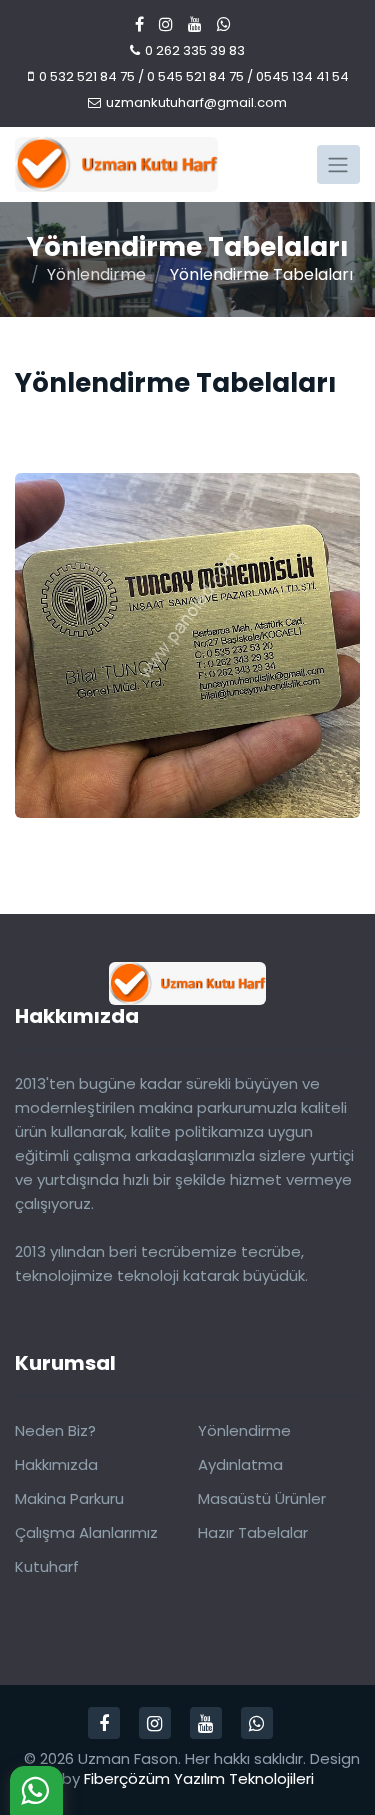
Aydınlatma (240, 1464)
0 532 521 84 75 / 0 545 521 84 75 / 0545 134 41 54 (194, 76)
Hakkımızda (56, 1464)
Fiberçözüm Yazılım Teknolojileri (199, 1778)
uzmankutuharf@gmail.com (196, 102)
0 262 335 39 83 (195, 50)
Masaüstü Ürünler (262, 1498)
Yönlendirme (96, 274)
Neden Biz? (55, 1430)
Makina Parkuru (69, 1498)
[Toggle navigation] (338, 164)
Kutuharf (47, 1566)
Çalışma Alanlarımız (86, 1532)
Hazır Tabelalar (253, 1532)
